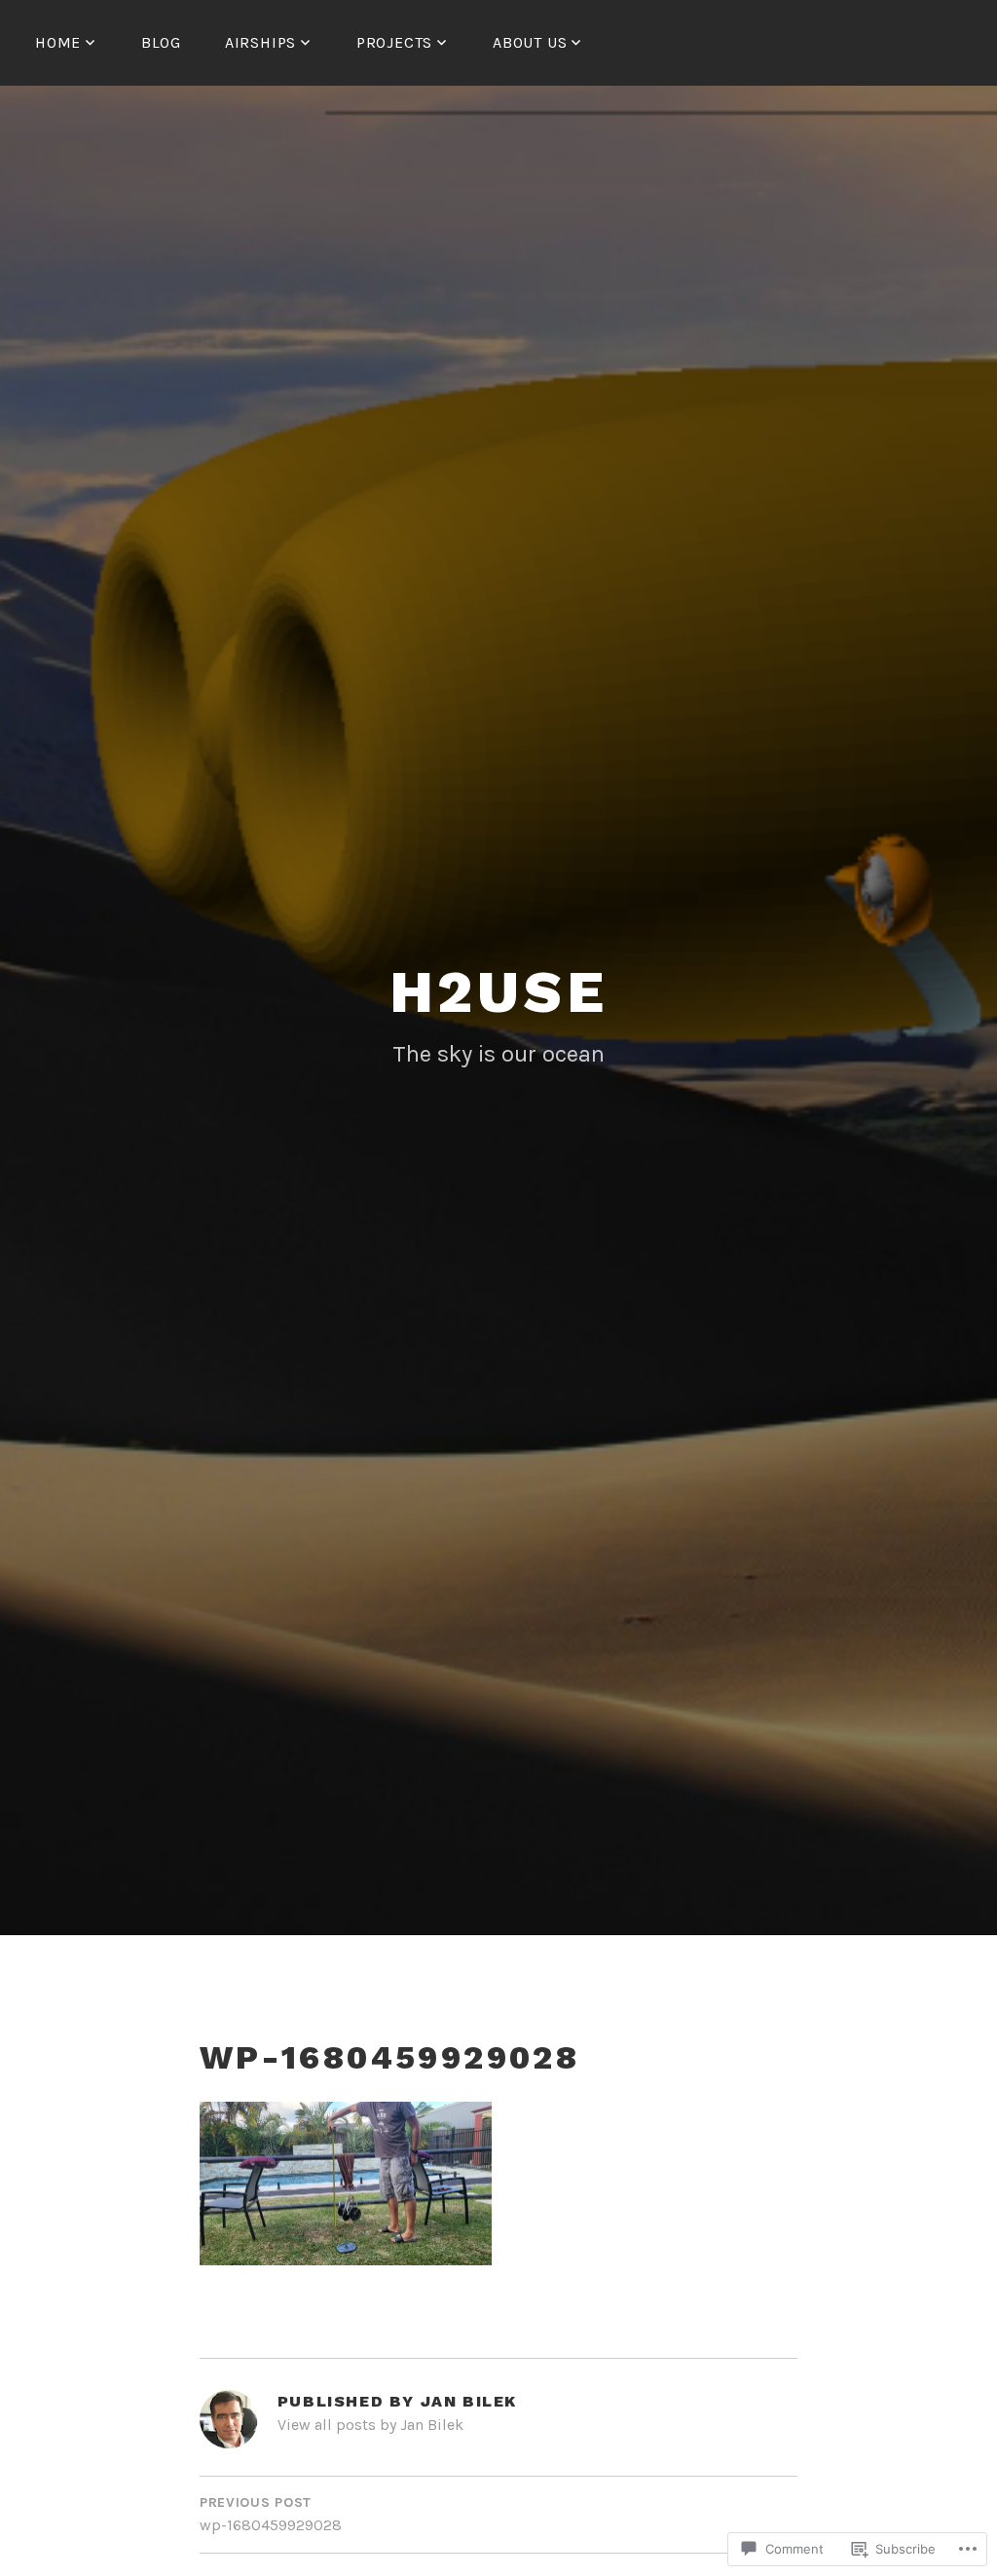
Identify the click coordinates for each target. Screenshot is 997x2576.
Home (58, 42)
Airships (260, 42)
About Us (530, 42)
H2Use (499, 992)
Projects (394, 42)
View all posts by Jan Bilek (370, 2425)
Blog (161, 42)
